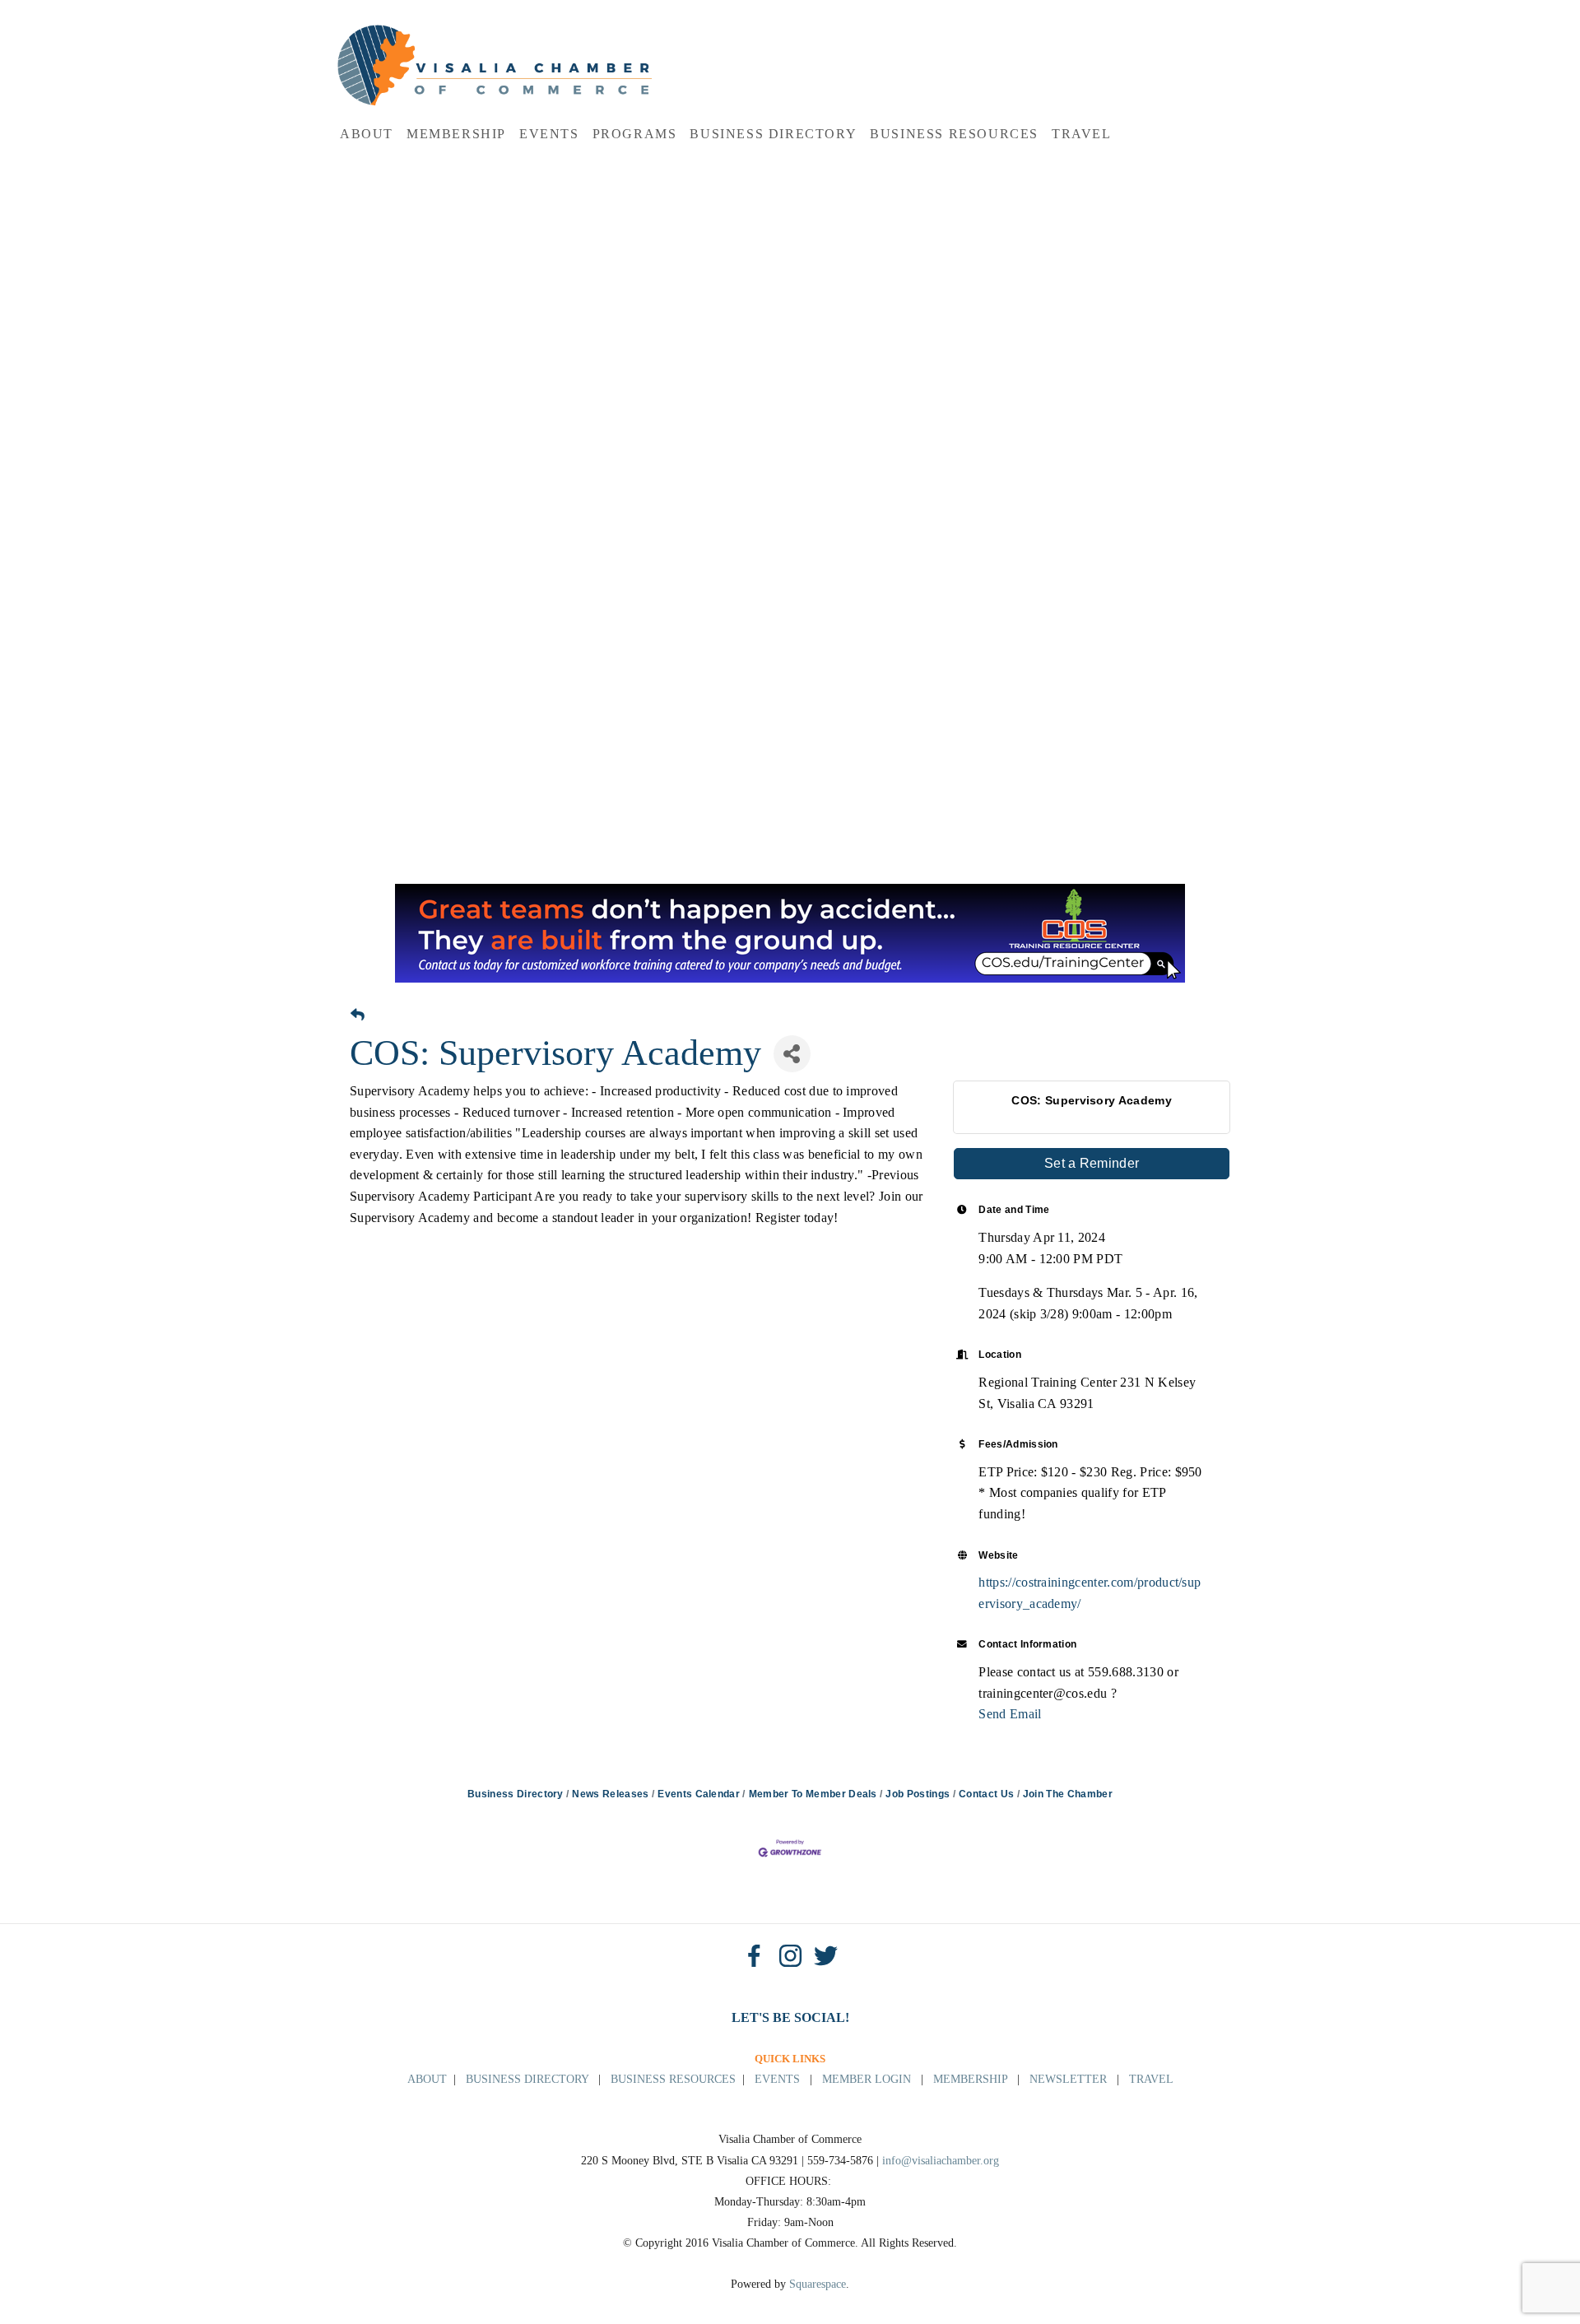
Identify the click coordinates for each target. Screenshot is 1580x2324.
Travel (1082, 134)
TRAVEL (1151, 2079)
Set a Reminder (1092, 1163)
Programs (635, 134)
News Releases (610, 1794)
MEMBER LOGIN (867, 2079)
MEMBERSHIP (970, 2079)
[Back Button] (358, 1016)
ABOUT (427, 2079)
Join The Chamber (1068, 1794)
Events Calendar (699, 1794)
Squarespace (818, 2284)
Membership (456, 134)
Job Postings (918, 1794)
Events (549, 134)
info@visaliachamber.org (941, 2161)
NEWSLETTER (1068, 2079)
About (367, 134)
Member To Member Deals (813, 1794)
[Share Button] (792, 1054)
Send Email (1010, 1714)
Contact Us (986, 1794)
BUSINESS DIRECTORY (527, 2079)
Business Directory (773, 134)
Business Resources (954, 134)
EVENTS (777, 2079)
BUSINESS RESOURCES (673, 2079)
